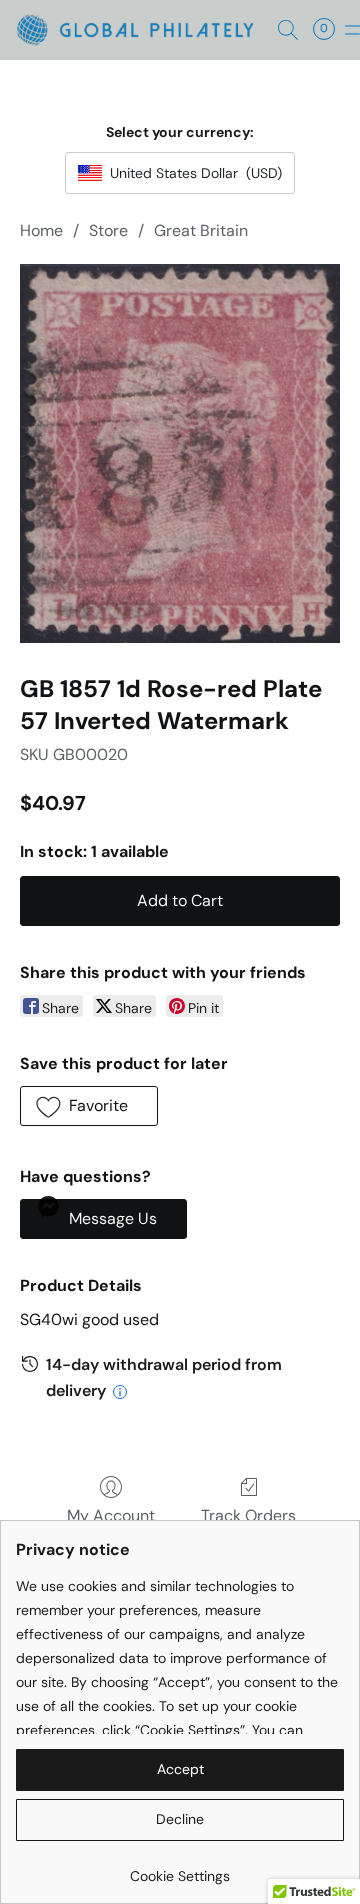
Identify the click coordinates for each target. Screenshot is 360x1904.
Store (108, 230)
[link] (180, 1868)
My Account (111, 1515)
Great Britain (201, 230)
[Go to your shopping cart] (330, 30)
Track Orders (248, 1515)
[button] (141, 30)
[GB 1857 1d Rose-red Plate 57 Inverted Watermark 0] (180, 453)
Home (41, 230)
